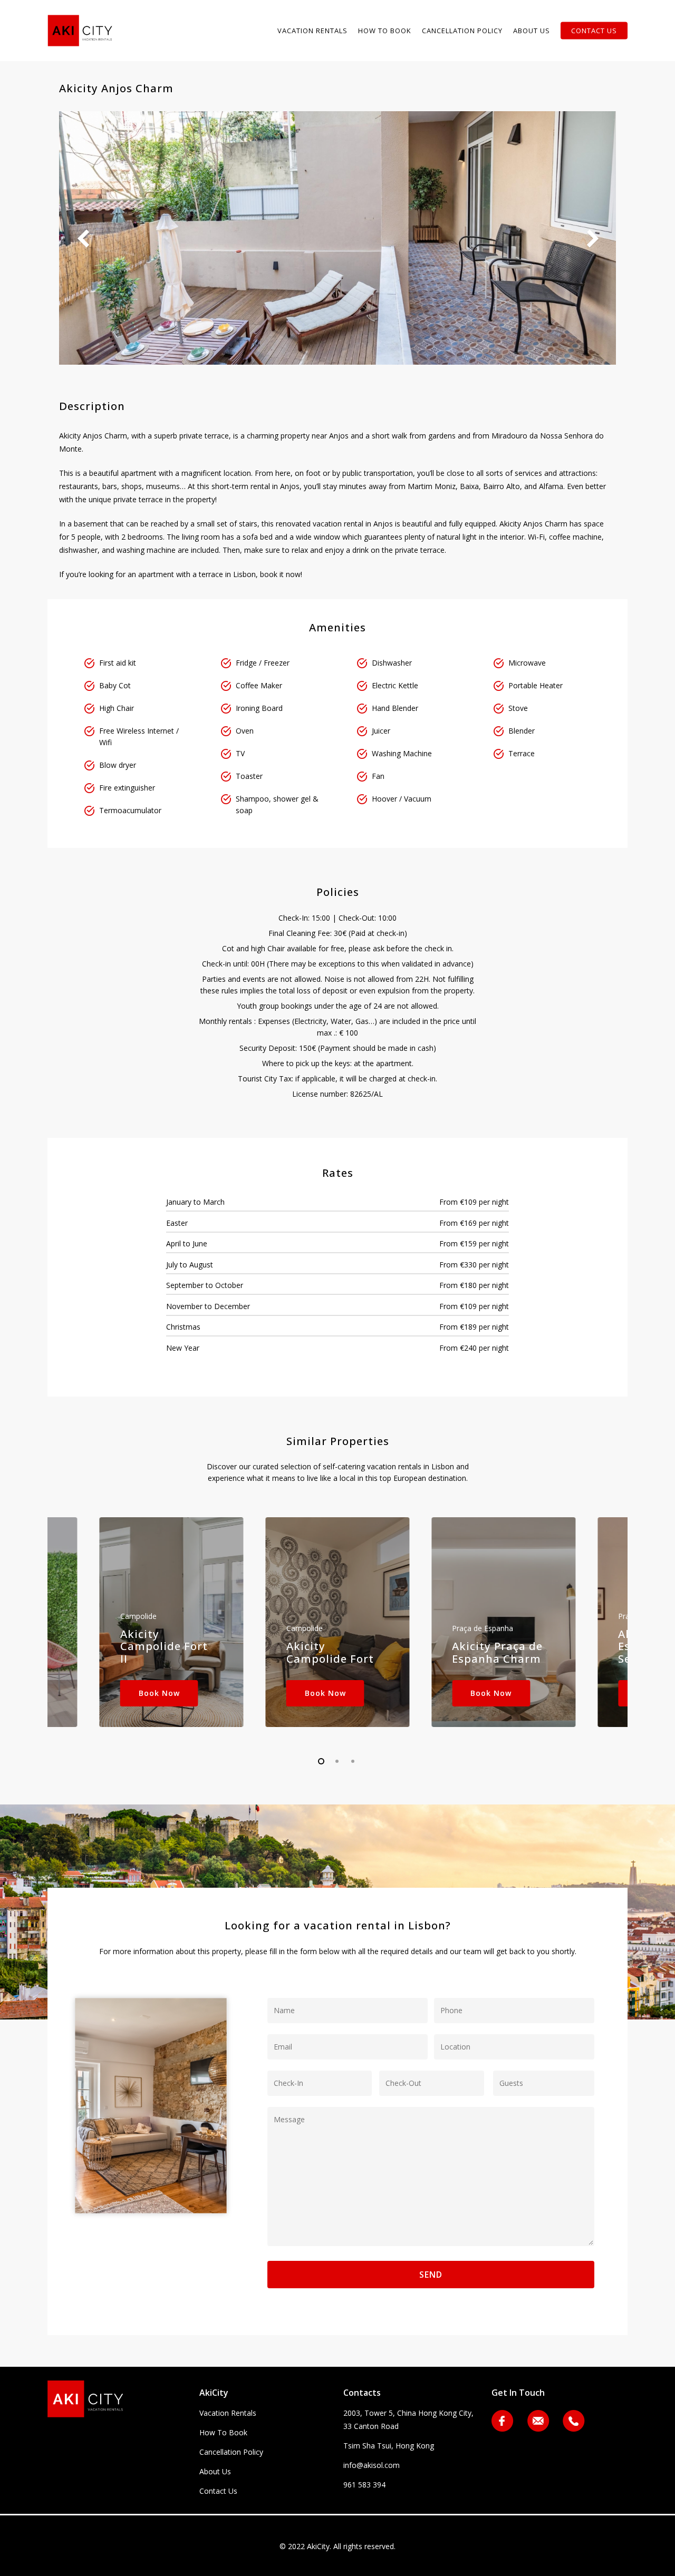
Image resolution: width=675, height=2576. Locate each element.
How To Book (223, 2432)
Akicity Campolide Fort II (164, 1646)
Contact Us (218, 2491)
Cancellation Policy (231, 2452)
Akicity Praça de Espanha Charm (497, 1652)
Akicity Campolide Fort (330, 1652)
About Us (215, 2471)
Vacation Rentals (228, 2413)
